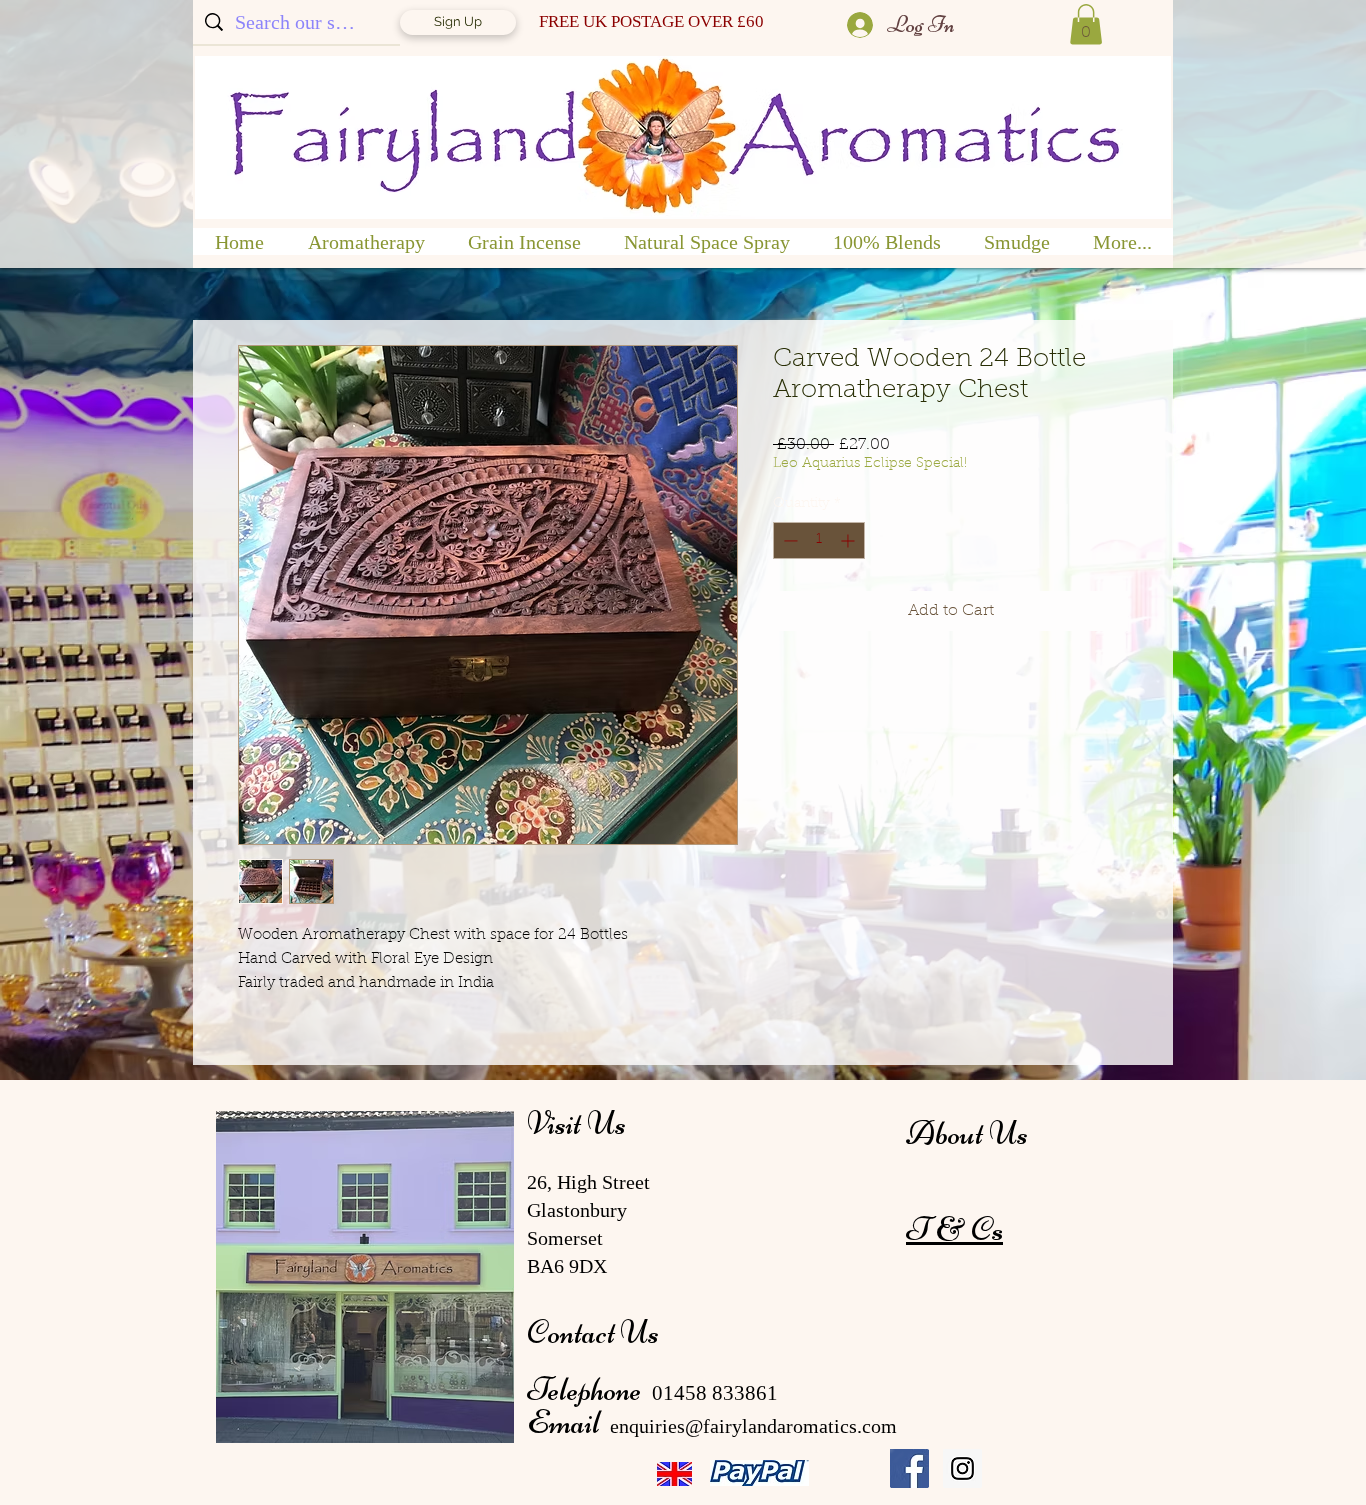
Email (566, 1422)
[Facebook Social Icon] (909, 1468)
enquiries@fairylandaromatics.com (753, 1426)
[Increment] (849, 540)
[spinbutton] (819, 540)
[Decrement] (788, 540)
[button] (1086, 24)
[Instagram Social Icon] (962, 1468)
